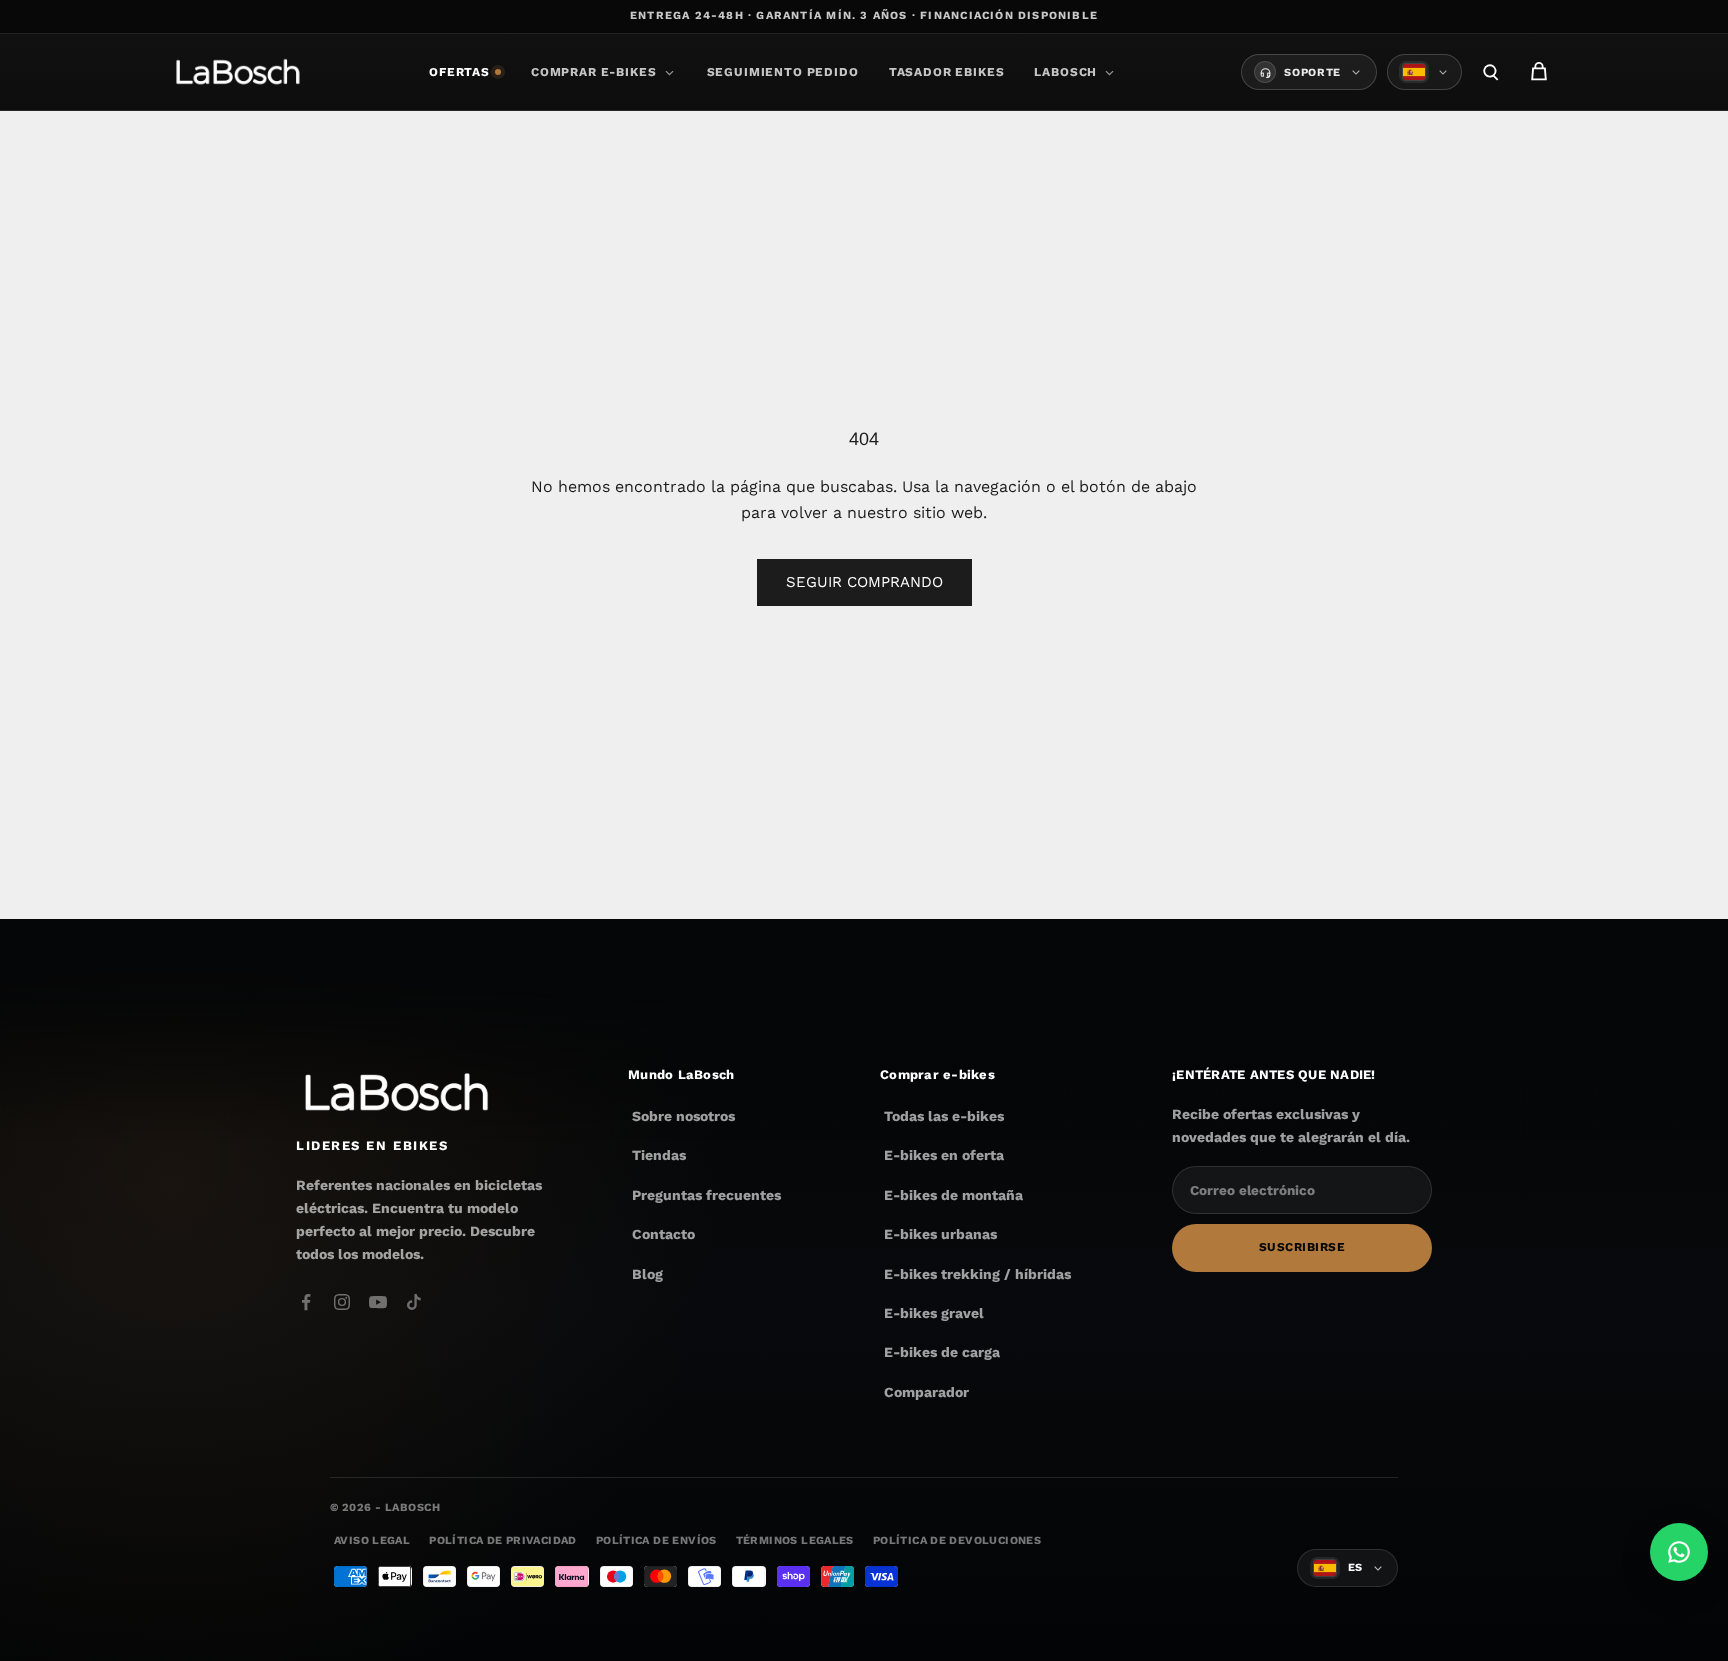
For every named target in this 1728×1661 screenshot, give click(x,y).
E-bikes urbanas (940, 1234)
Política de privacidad (502, 1540)
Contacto (663, 1234)
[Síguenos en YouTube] (378, 1302)
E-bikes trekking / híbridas (977, 1274)
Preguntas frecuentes (706, 1195)
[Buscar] (1491, 72)
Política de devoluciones (957, 1540)
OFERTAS (459, 72)
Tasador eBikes (947, 72)
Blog (647, 1274)
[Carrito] (1539, 72)
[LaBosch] (237, 72)
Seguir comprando (864, 582)
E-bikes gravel (934, 1313)
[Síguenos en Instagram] (342, 1302)
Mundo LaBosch (681, 1074)
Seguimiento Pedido (783, 72)
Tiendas (659, 1156)
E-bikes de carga (942, 1352)
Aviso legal (372, 1540)
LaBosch (1065, 72)
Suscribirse (1302, 1248)
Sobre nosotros (683, 1116)
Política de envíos (656, 1540)
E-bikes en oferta (944, 1156)
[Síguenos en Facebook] (306, 1302)
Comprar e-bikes (594, 72)
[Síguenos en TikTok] (414, 1302)
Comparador (926, 1392)
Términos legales (795, 1540)
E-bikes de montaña (953, 1195)
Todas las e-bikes (944, 1116)
